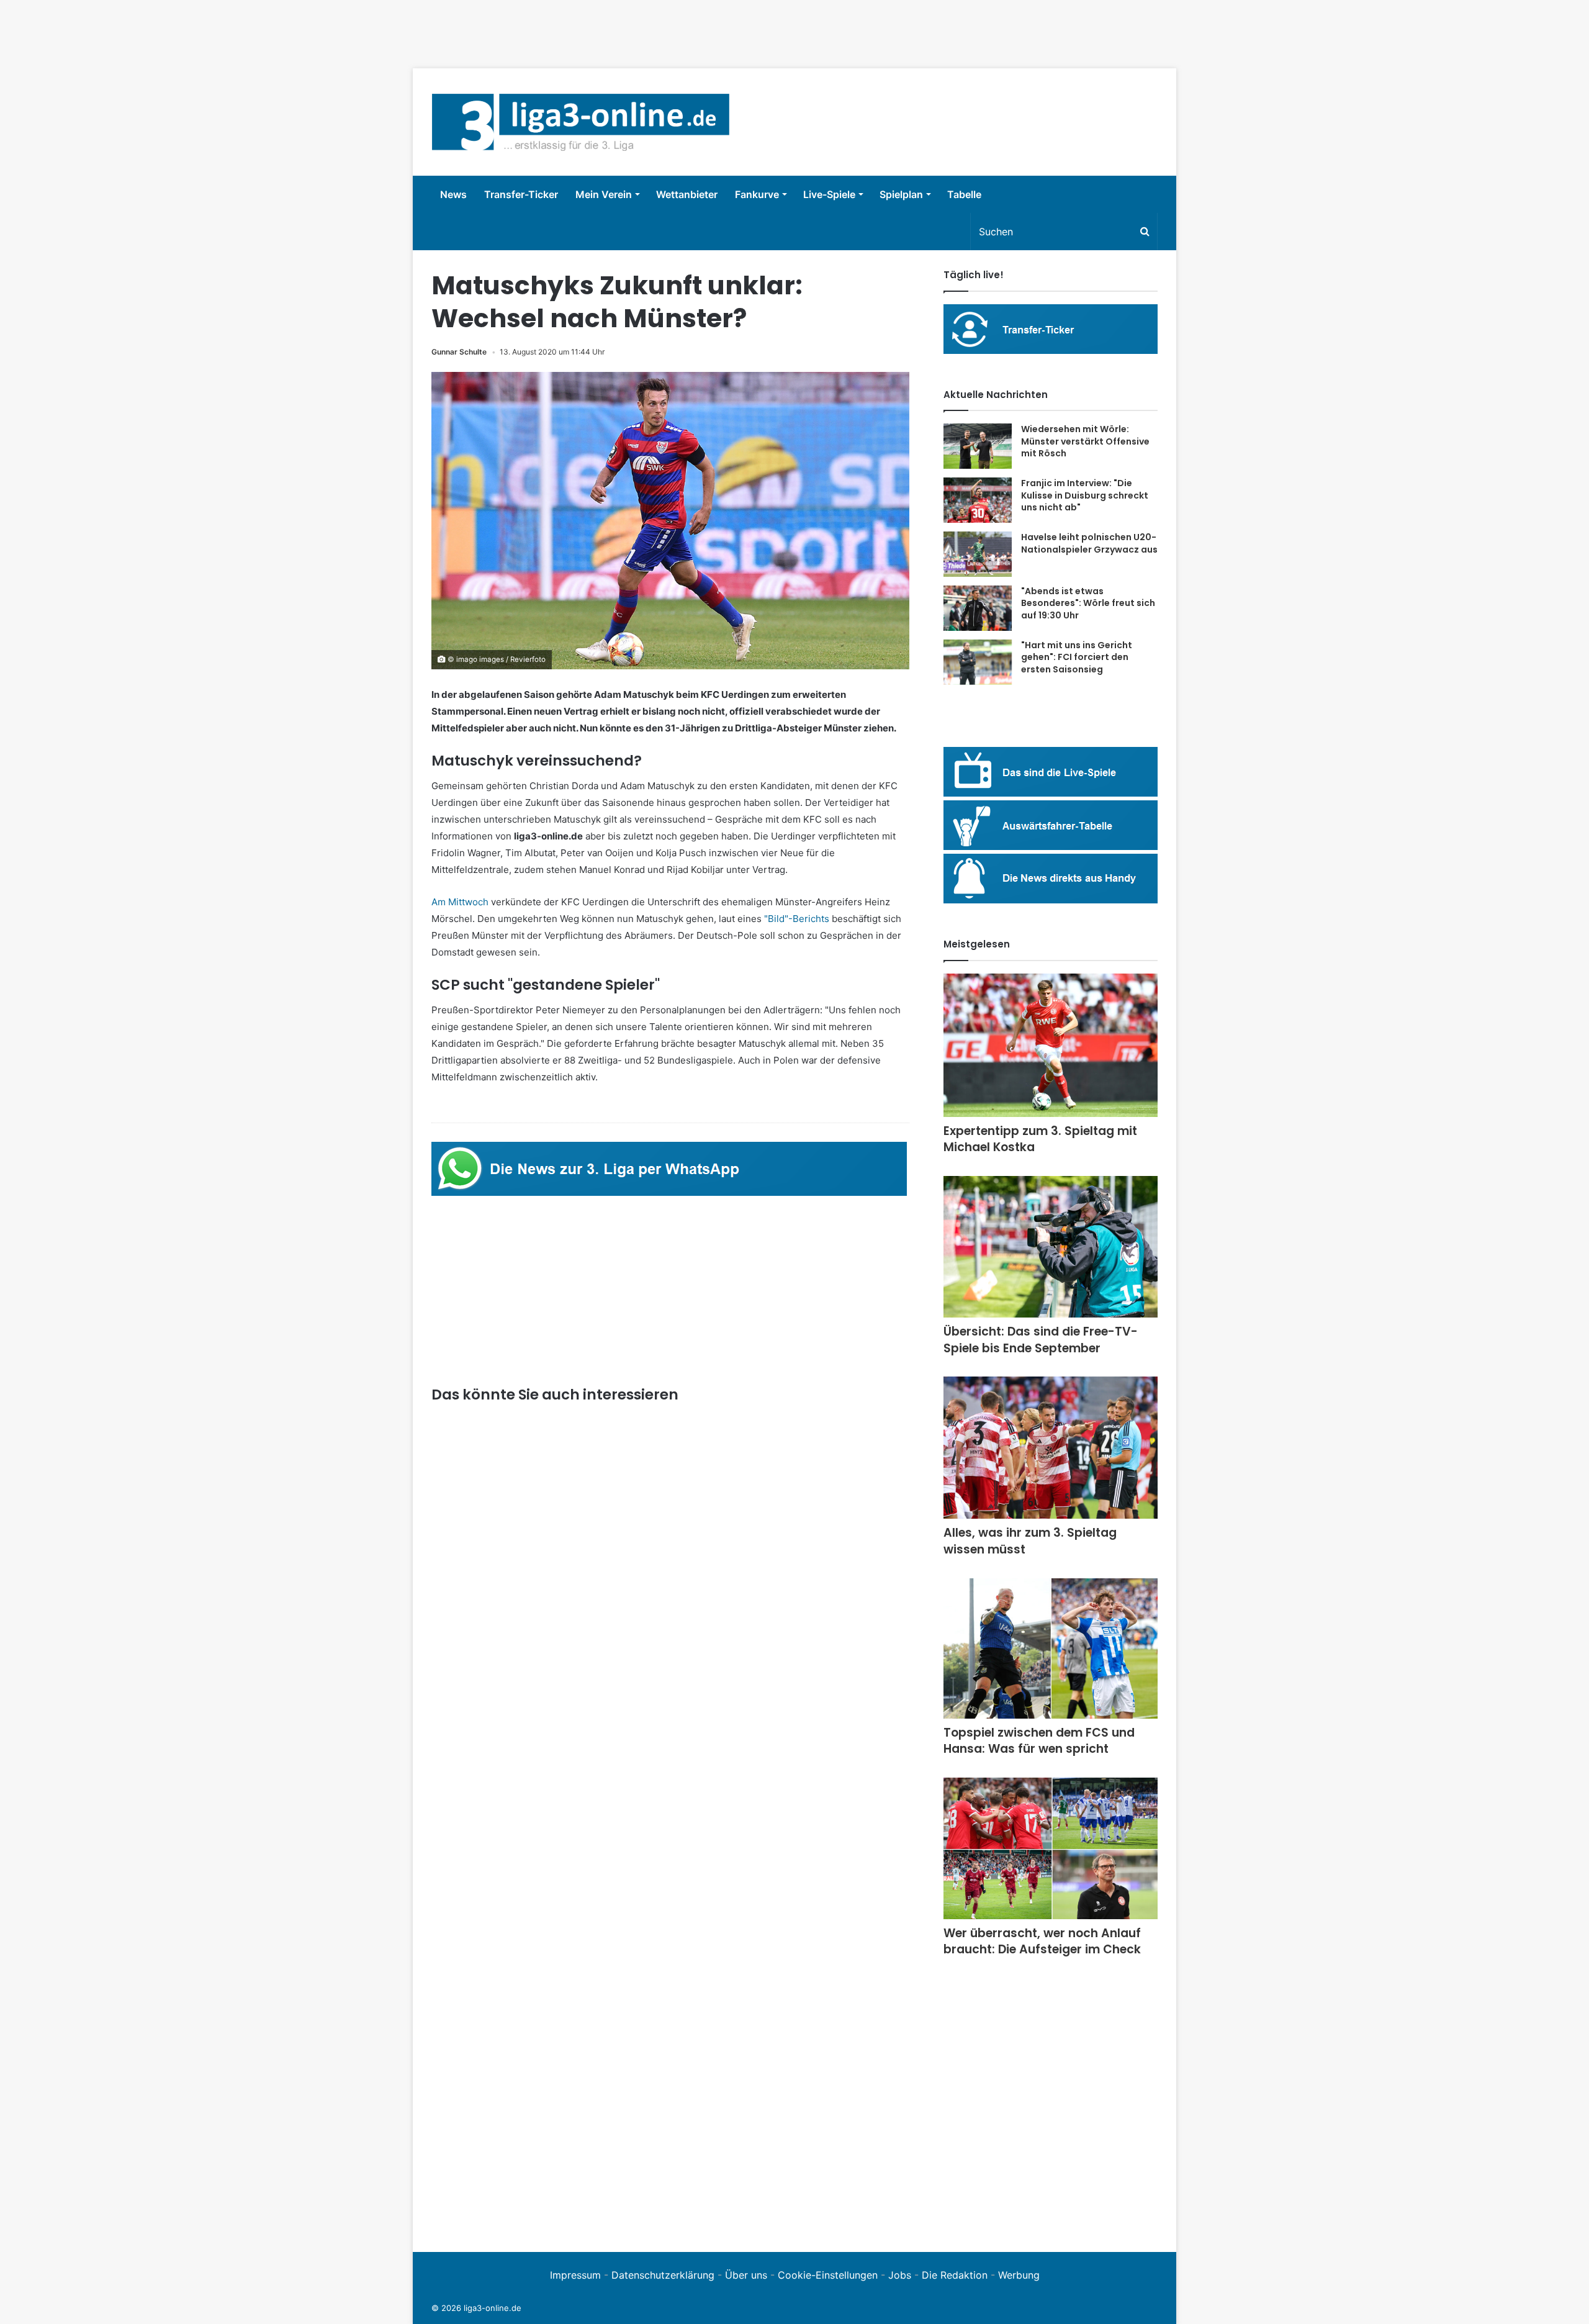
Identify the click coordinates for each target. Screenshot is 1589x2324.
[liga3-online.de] (581, 122)
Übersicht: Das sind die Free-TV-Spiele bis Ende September (1041, 1340)
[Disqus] (670, 2062)
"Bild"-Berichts (797, 919)
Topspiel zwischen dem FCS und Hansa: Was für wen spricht (1039, 1741)
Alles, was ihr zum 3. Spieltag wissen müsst (1030, 1541)
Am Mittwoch (460, 902)
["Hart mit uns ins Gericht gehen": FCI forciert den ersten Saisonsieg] (978, 662)
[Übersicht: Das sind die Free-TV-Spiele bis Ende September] (1051, 1247)
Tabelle (964, 194)
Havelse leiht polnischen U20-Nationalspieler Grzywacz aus (1089, 543)
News (453, 194)
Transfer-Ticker (521, 194)
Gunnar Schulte (459, 352)
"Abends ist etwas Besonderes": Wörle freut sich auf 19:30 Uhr (1088, 603)
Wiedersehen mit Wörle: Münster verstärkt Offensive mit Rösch (1085, 441)
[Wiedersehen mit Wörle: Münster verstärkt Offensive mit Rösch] (978, 446)
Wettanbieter (687, 194)
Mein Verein (604, 194)
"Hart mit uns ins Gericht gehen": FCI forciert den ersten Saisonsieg (1077, 657)
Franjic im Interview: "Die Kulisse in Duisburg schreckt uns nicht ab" (1085, 495)
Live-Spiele (829, 194)
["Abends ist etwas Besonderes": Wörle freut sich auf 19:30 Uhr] (978, 608)
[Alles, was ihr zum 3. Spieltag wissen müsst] (1051, 1448)
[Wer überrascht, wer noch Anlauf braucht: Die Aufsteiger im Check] (1051, 1848)
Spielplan (901, 194)
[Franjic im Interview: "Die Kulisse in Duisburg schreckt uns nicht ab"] (978, 500)
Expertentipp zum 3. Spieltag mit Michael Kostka (1040, 1139)
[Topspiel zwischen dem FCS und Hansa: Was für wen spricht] (1051, 1648)
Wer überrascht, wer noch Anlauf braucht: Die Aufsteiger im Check (1042, 1942)
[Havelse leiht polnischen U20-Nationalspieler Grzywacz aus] (978, 554)
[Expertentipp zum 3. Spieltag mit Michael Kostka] (1051, 1045)
